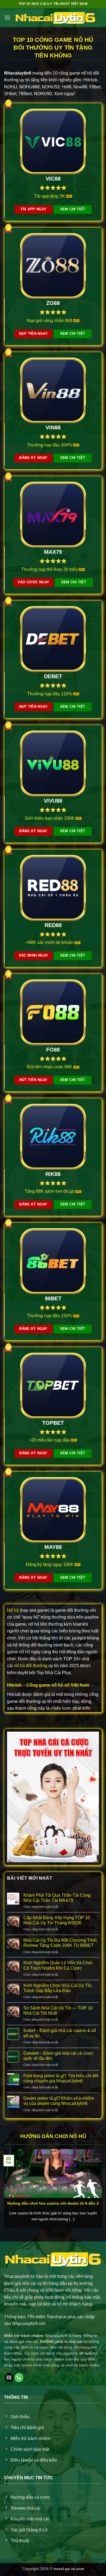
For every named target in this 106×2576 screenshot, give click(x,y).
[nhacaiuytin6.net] (55, 18)
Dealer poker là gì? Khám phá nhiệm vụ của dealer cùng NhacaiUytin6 (59, 2101)
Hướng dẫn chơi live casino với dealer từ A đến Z (53, 2203)
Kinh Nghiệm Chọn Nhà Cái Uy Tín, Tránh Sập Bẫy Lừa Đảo (58, 1988)
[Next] (97, 2186)
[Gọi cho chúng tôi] (19, 2378)
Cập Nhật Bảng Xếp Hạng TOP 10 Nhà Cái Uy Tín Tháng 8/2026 (57, 1920)
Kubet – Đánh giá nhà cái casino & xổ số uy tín (60, 2033)
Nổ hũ (13, 1610)
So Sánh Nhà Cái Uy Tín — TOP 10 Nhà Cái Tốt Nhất (58, 2011)
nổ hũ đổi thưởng (31, 1666)
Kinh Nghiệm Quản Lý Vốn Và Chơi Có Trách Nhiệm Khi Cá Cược (58, 1965)
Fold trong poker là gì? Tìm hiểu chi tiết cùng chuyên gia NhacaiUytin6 (61, 2078)
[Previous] (9, 2186)
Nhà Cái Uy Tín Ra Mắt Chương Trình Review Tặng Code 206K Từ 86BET (60, 1943)
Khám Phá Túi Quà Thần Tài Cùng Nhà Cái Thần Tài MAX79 (57, 1898)
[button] (7, 17)
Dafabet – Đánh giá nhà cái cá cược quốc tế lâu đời (58, 2056)
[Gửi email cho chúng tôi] (9, 2378)
